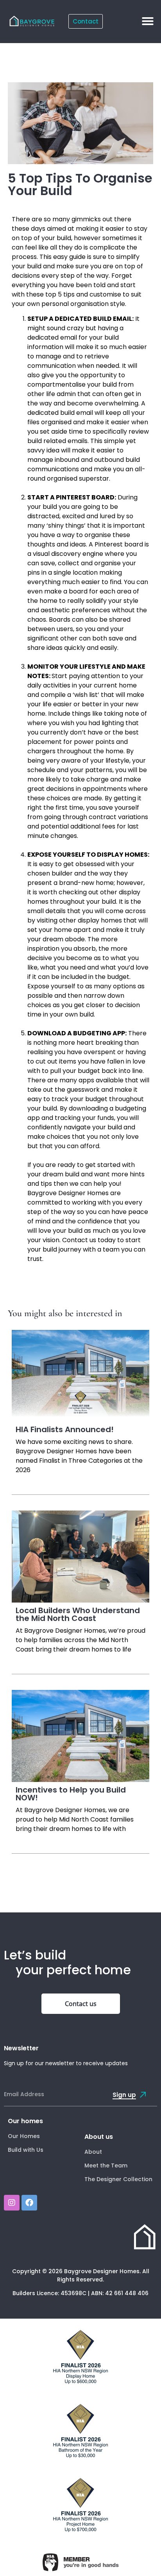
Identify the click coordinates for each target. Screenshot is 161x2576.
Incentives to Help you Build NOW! (71, 1794)
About (93, 2152)
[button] (148, 21)
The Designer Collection (118, 2179)
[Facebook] (29, 2203)
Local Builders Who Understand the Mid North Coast (78, 1614)
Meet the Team (106, 2165)
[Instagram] (12, 2203)
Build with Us (26, 2150)
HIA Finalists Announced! (65, 1429)
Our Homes (24, 2136)
